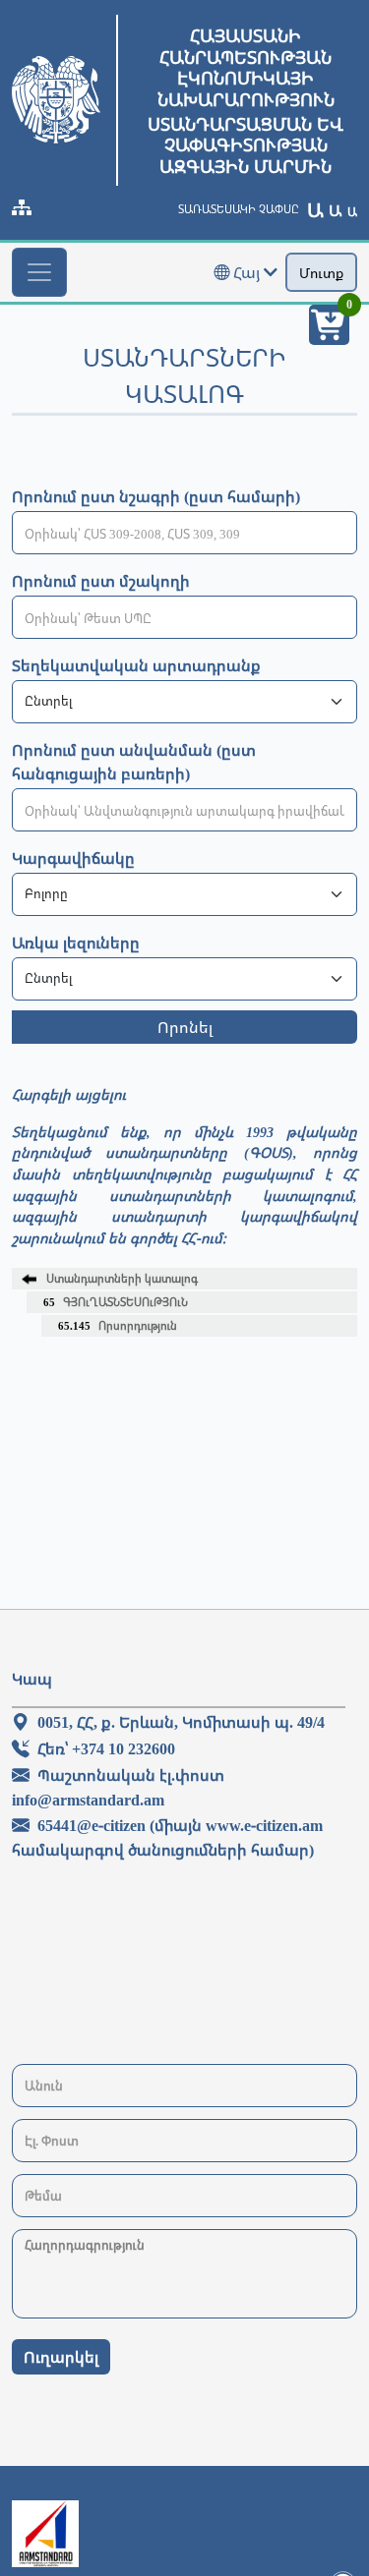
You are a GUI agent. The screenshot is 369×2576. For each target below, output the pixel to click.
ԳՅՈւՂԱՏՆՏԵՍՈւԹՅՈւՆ (116, 1302)
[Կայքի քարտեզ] (22, 207)
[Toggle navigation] (39, 272)
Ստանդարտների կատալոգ (122, 1278)
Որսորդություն (118, 1325)
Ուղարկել (61, 2357)
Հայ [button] (246, 272)
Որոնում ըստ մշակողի (101, 581)
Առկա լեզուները (76, 943)
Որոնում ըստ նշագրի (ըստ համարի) (156, 496)
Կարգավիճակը (73, 858)
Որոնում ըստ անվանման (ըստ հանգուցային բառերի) (134, 762)
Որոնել (185, 1027)
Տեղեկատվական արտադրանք (136, 665)
